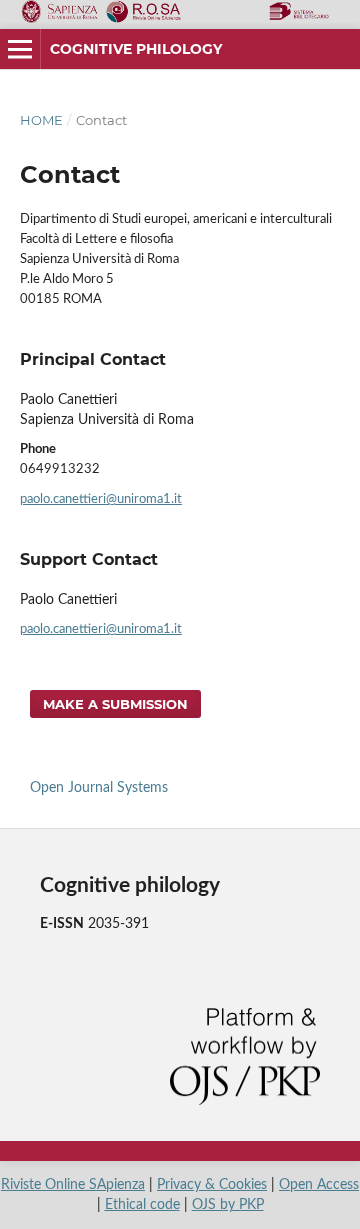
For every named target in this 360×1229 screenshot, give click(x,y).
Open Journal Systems (99, 788)
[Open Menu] (20, 49)
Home (41, 120)
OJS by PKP (228, 1205)
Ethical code (142, 1205)
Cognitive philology (136, 49)
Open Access (319, 1185)
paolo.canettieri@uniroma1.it (101, 499)
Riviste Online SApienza (73, 1185)
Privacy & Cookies (212, 1185)
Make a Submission (115, 704)
